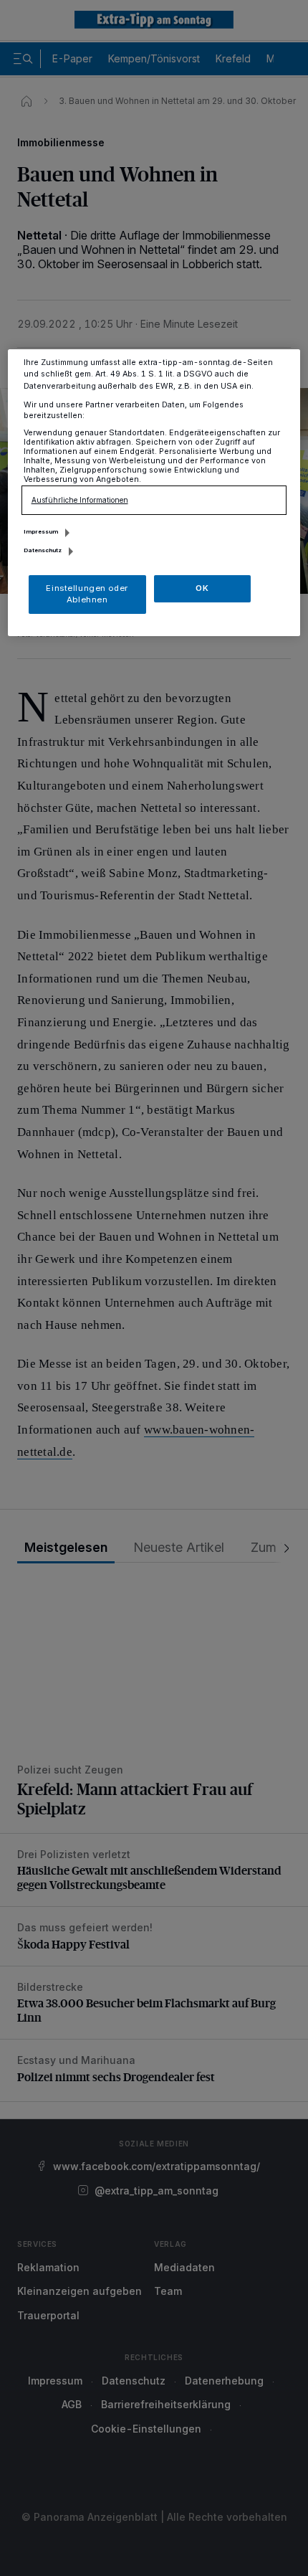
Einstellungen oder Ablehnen (87, 594)
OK (202, 588)
